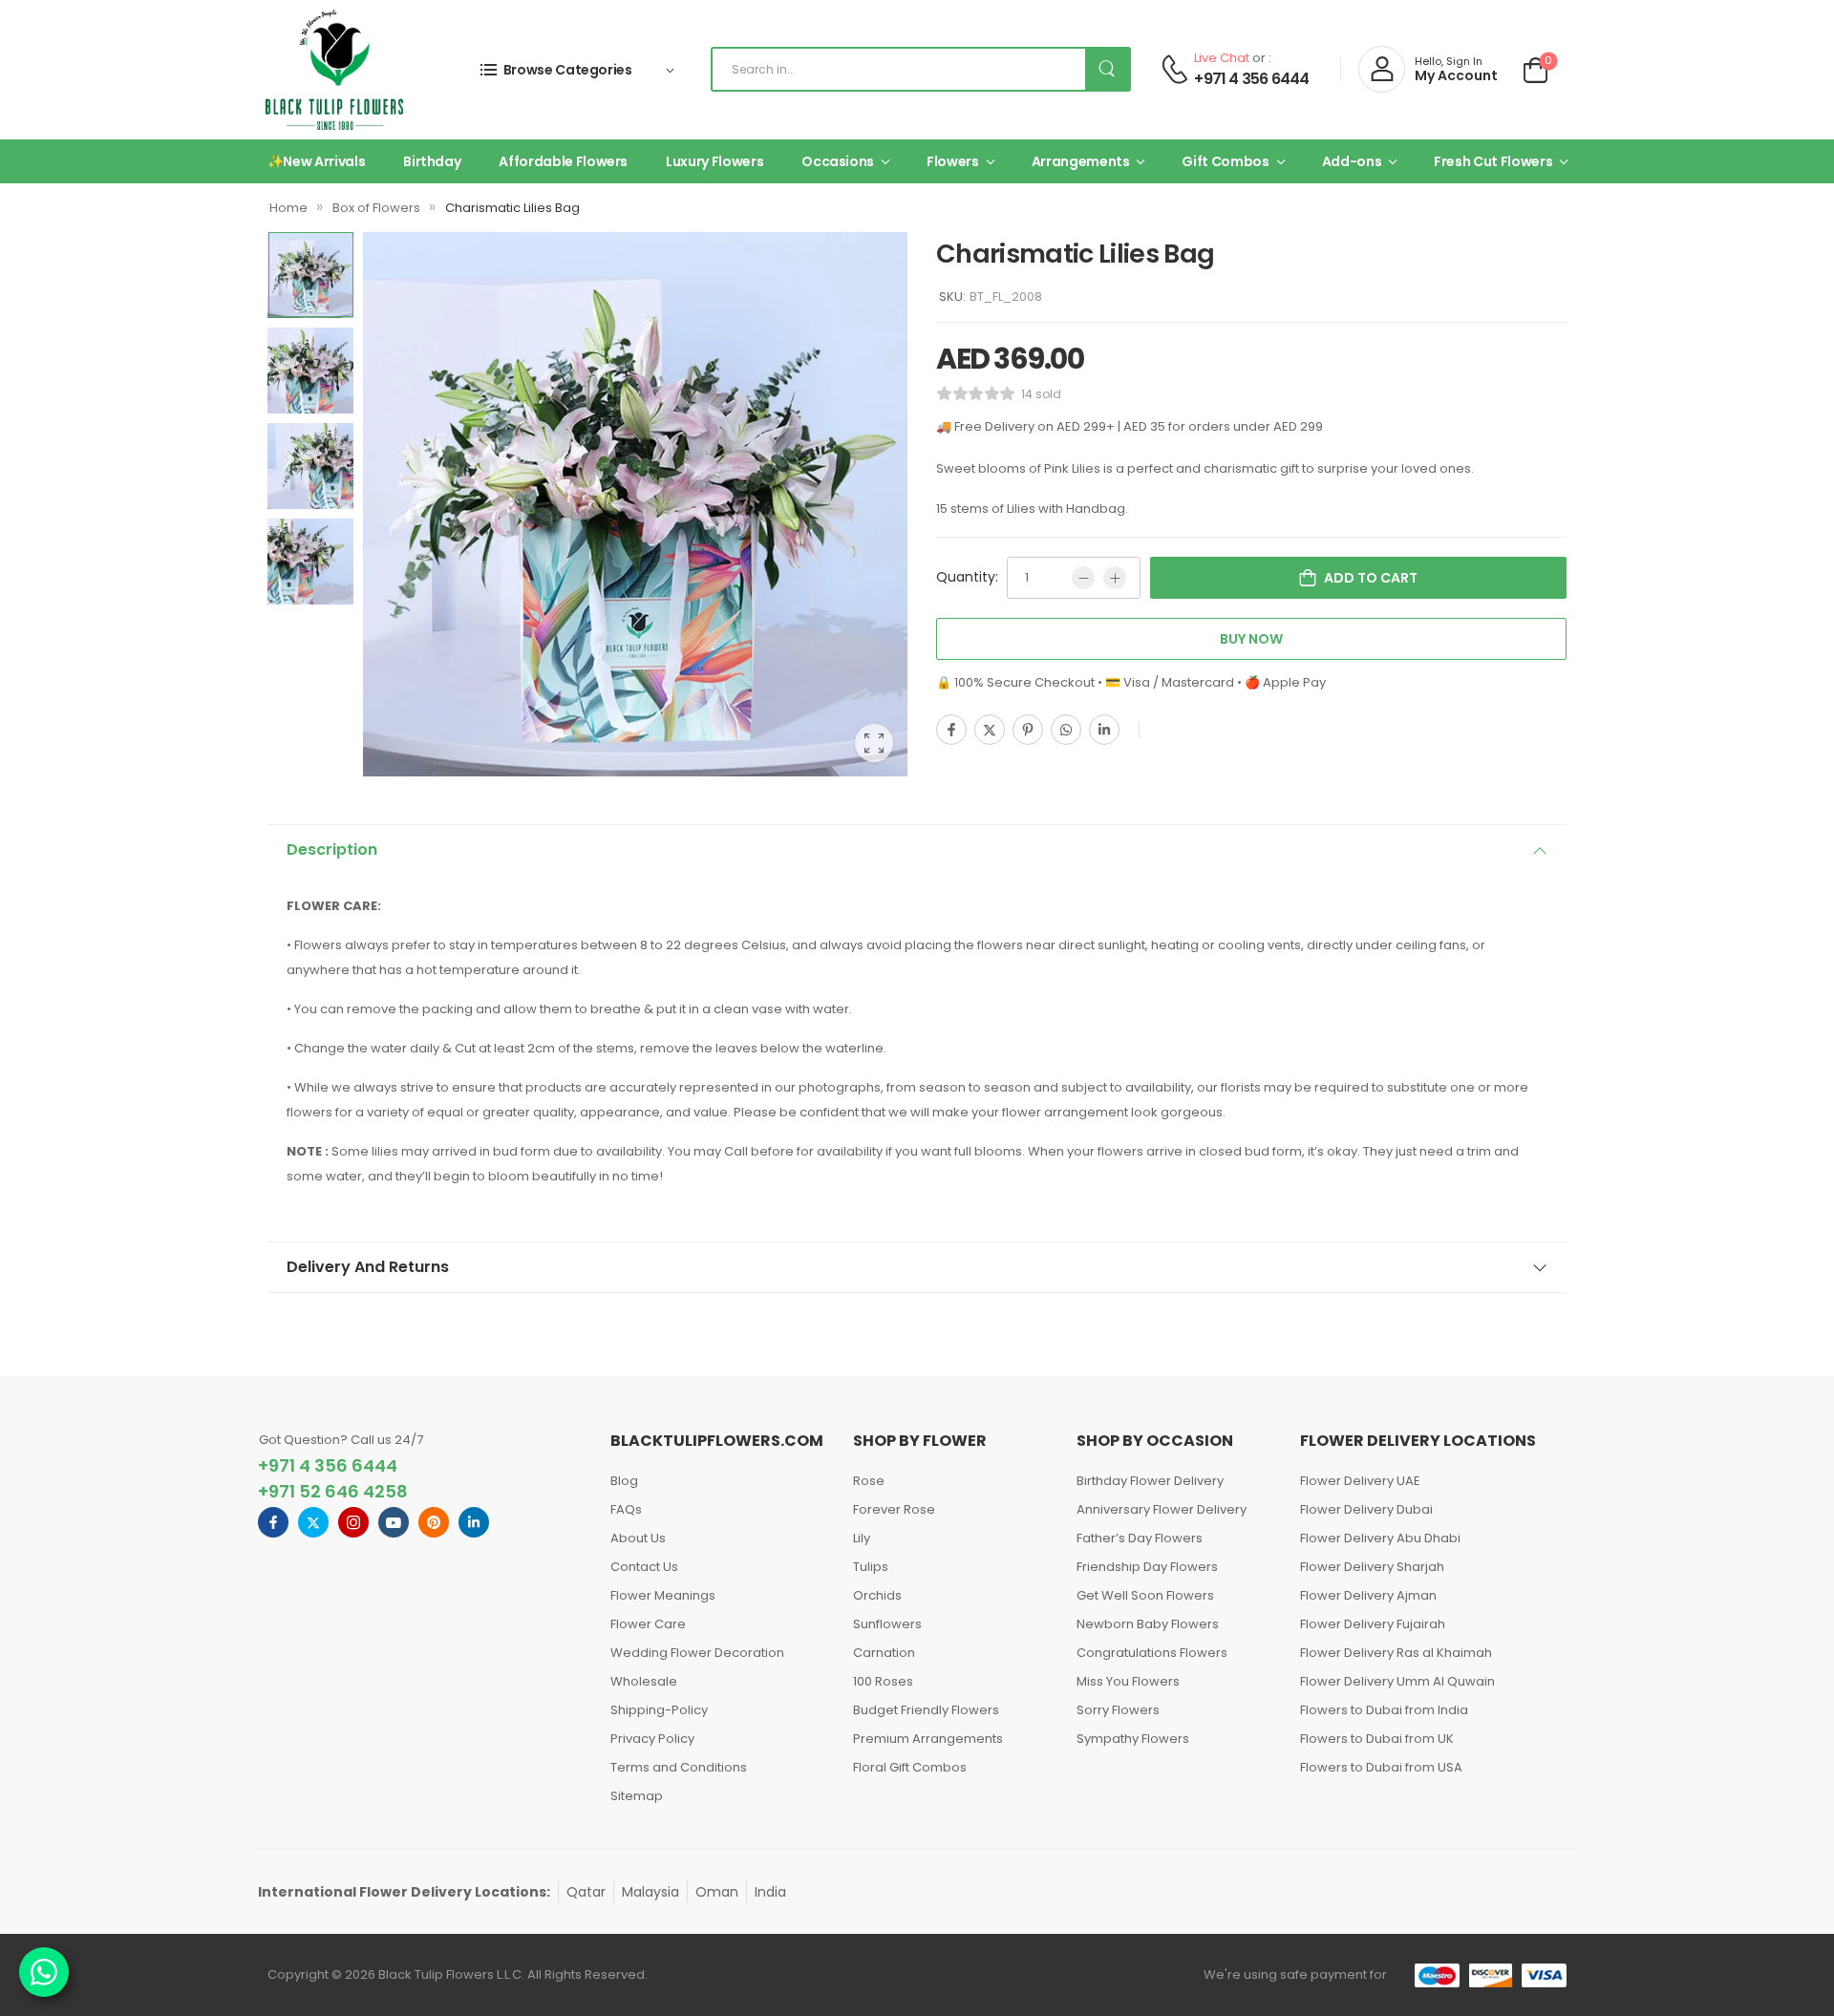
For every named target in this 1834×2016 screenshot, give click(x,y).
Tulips (871, 1567)
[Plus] (1115, 578)
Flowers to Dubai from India (1384, 1710)
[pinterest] (434, 1522)
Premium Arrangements (928, 1739)
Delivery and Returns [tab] (368, 1267)
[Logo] (334, 70)
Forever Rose (894, 1509)
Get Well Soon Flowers (1145, 1595)
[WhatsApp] (1066, 730)
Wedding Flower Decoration (697, 1653)
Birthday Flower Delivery (1150, 1481)
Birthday (432, 161)
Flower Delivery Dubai (1366, 1509)
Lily (862, 1538)
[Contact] (1174, 69)
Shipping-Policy (659, 1710)
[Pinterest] (1028, 730)
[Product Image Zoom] (874, 743)
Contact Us (644, 1567)
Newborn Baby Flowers (1148, 1624)
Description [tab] (332, 849)
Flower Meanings (663, 1595)
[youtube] (394, 1522)
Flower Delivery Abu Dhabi (1380, 1538)
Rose (869, 1481)
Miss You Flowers (1128, 1681)
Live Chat (1222, 58)
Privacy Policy (652, 1739)
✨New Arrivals (316, 161)
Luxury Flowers (714, 161)
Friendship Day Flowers (1147, 1567)
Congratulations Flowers (1152, 1653)
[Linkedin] (1104, 730)
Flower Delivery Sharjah (1372, 1567)
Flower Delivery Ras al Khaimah (1396, 1653)
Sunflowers (887, 1624)
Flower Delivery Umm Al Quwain (1397, 1681)
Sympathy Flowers (1133, 1739)
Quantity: (967, 577)
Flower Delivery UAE (1360, 1481)
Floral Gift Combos (910, 1767)
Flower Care (648, 1624)
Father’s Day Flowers (1140, 1538)
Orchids (877, 1595)
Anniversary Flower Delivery (1162, 1509)
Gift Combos (1225, 161)
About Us (638, 1538)
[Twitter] (990, 730)
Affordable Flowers (563, 161)
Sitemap (637, 1796)
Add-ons (1352, 161)
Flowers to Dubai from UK (1377, 1739)
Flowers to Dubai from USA (1381, 1767)
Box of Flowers (376, 208)
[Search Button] (1107, 69)
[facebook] (273, 1522)
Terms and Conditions (679, 1767)
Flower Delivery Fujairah (1373, 1624)
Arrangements (1081, 161)
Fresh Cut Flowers (1493, 161)
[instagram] (353, 1522)
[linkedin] (474, 1522)
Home (288, 208)
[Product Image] (635, 504)
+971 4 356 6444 (1251, 79)
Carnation (884, 1653)
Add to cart (1371, 578)
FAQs (626, 1509)
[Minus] (1083, 578)
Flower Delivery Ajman (1368, 1595)
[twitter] (313, 1522)
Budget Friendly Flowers (926, 1710)
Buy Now (1251, 639)
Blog (624, 1481)
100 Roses (883, 1681)
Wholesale (644, 1681)
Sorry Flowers (1118, 1710)
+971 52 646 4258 (333, 1491)
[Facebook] (951, 730)
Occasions (838, 161)
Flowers (953, 161)
